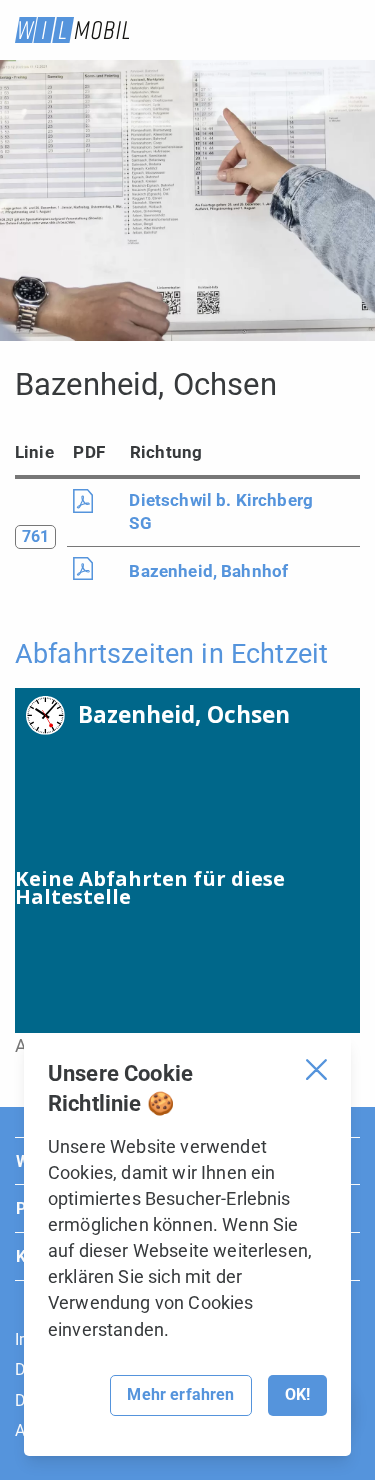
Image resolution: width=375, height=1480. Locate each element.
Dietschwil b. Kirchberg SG (221, 511)
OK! (297, 1394)
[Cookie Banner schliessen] (316, 1069)
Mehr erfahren (180, 1394)
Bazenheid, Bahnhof (208, 571)
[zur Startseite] (72, 30)
